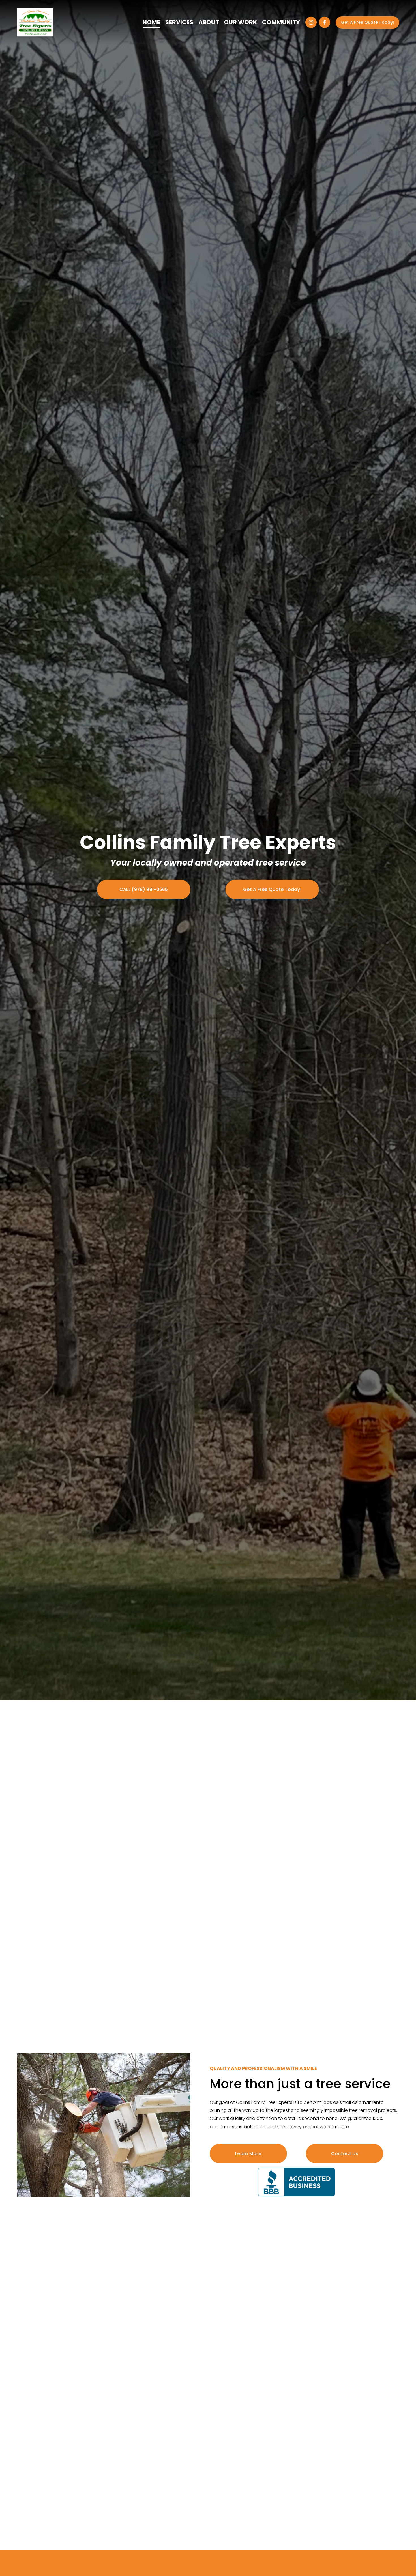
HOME (151, 22)
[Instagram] (311, 22)
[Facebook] (325, 22)
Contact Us (345, 2154)
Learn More (248, 2154)
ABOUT (209, 22)
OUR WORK (240, 22)
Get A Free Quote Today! (368, 22)
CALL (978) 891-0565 (144, 889)
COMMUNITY (281, 22)
